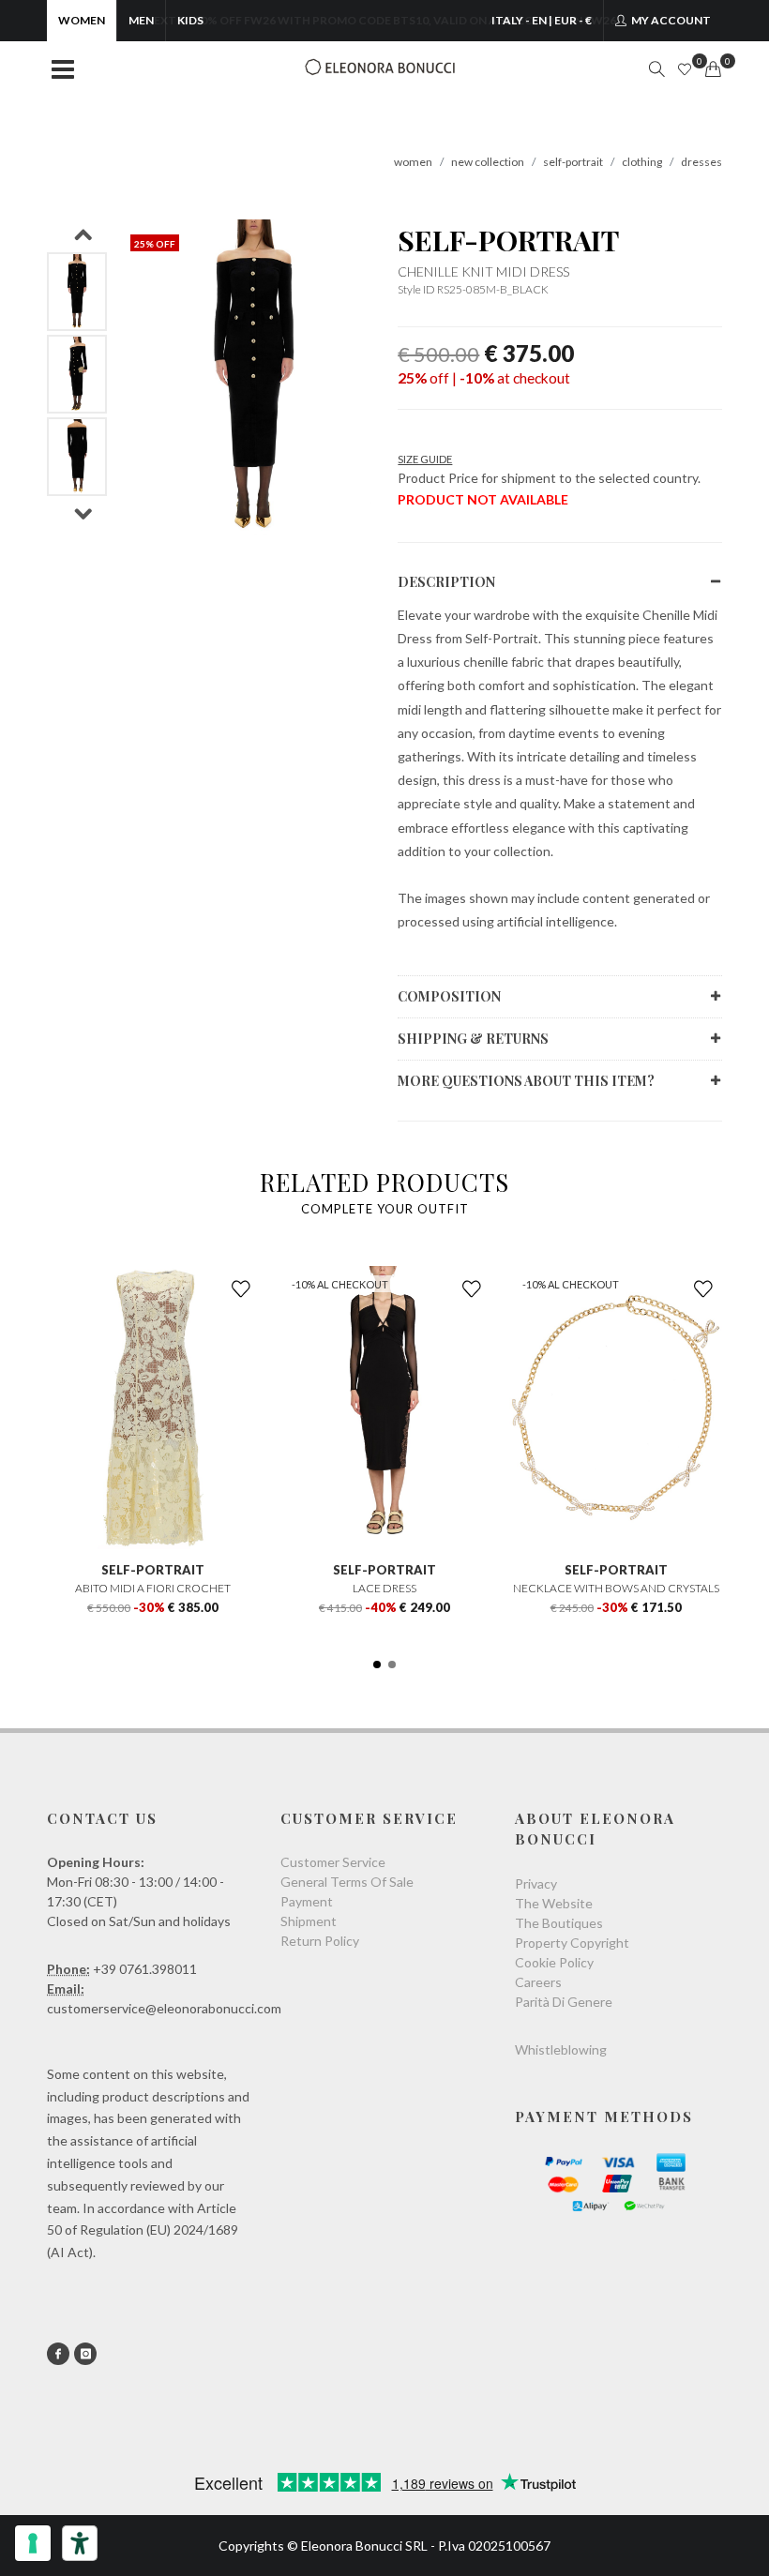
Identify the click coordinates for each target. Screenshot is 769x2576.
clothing (642, 162)
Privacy (536, 1883)
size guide (425, 459)
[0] (713, 69)
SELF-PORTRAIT (508, 240)
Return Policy (320, 1941)
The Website (554, 1903)
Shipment (309, 1921)
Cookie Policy (554, 1962)
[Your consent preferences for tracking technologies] (33, 2543)
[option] (77, 292)
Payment (307, 1901)
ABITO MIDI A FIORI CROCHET (153, 1588)
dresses (701, 162)
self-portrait (573, 162)
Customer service (333, 1862)
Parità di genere (564, 2002)
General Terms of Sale (347, 1882)
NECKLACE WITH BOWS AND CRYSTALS (616, 1588)
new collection (488, 162)
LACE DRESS (384, 1588)
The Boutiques (559, 1923)
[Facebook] (58, 2354)
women (413, 162)
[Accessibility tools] (80, 2543)
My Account (670, 20)
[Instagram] (85, 2354)
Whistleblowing (561, 2049)
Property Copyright (572, 1943)
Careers (538, 1982)
